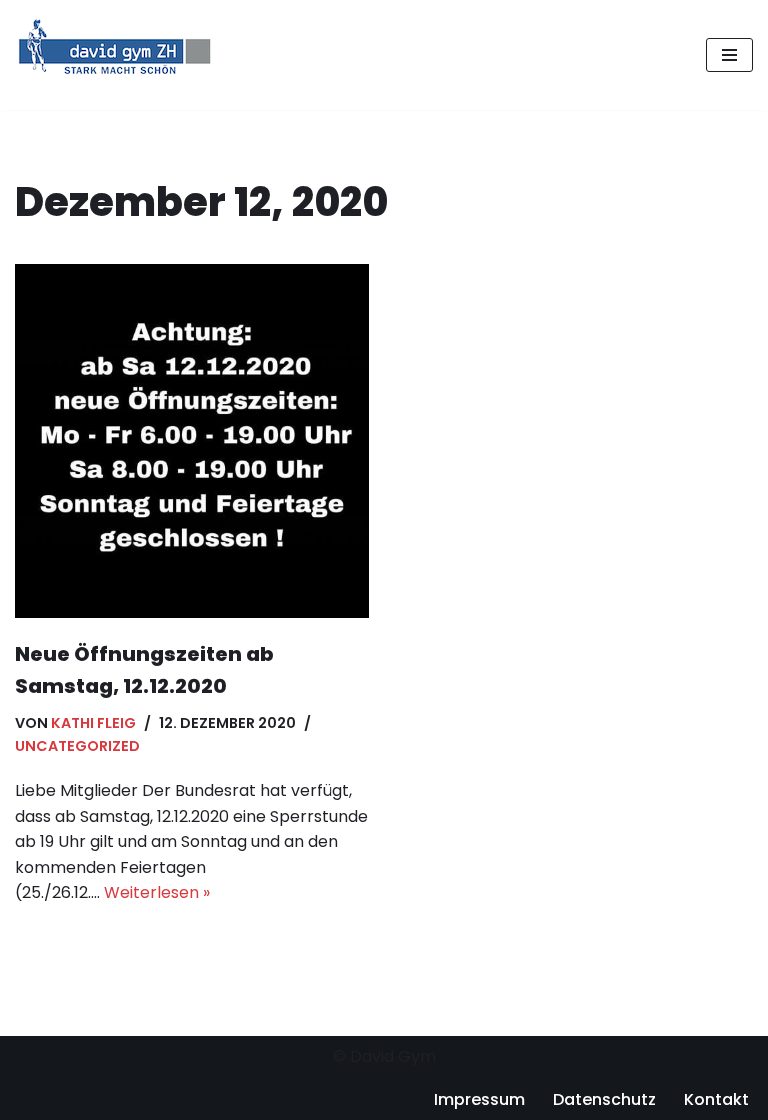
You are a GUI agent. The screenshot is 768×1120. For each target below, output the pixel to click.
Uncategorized (77, 746)
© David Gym (384, 1056)
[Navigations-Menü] (729, 55)
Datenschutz (604, 1099)
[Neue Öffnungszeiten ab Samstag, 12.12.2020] (192, 441)
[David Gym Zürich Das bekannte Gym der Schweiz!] (115, 55)
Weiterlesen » (157, 892)
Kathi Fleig (93, 723)
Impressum (479, 1099)
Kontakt (716, 1099)
